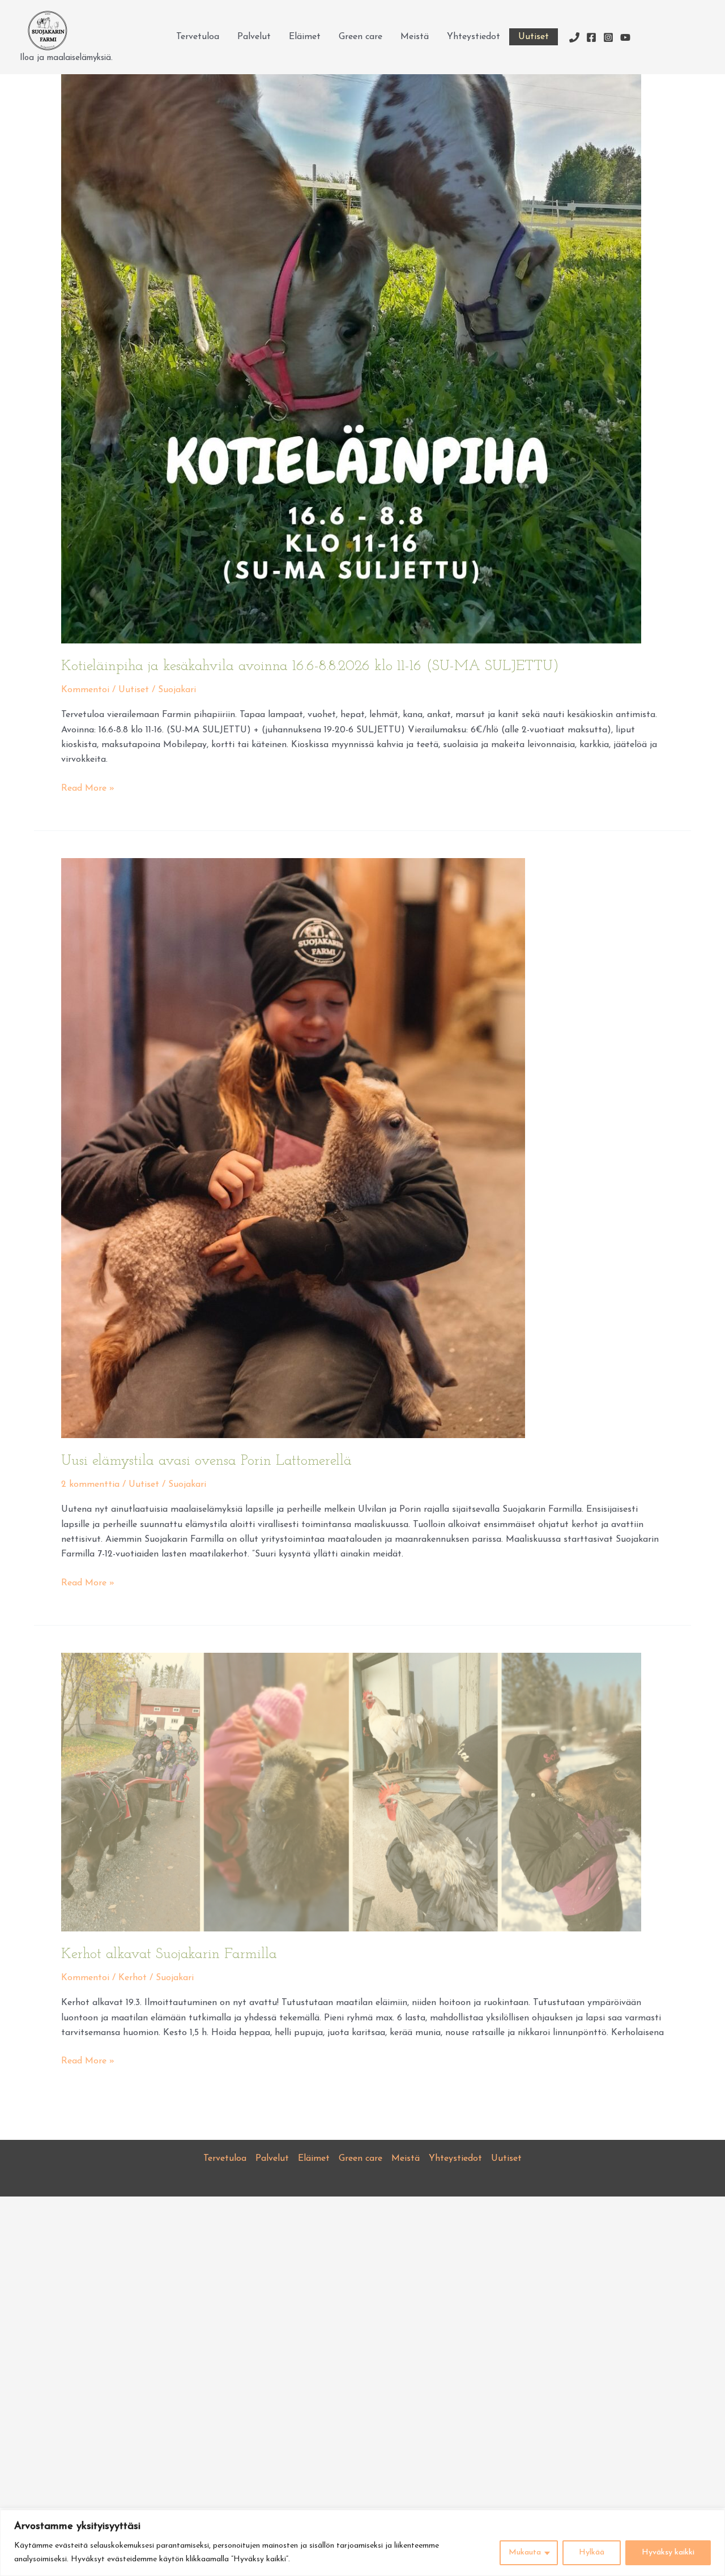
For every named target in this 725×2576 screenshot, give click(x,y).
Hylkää (592, 2552)
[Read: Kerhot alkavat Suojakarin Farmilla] (351, 1792)
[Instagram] (608, 37)
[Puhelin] (574, 37)
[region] (362, 2543)
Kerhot (133, 1978)
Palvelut (254, 37)
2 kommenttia (90, 1485)
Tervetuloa (198, 37)
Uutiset (534, 37)
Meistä (415, 37)
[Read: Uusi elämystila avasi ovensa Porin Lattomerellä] (293, 1148)
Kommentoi (85, 690)
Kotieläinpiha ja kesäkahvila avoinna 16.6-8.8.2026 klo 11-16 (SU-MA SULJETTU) (310, 666)
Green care (361, 37)
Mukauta (525, 2552)
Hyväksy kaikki (668, 2552)
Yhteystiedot (474, 37)
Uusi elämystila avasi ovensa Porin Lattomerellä (206, 1461)
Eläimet (305, 37)
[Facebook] (591, 37)
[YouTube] (625, 37)
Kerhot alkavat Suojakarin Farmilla (169, 1954)
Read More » (88, 790)
